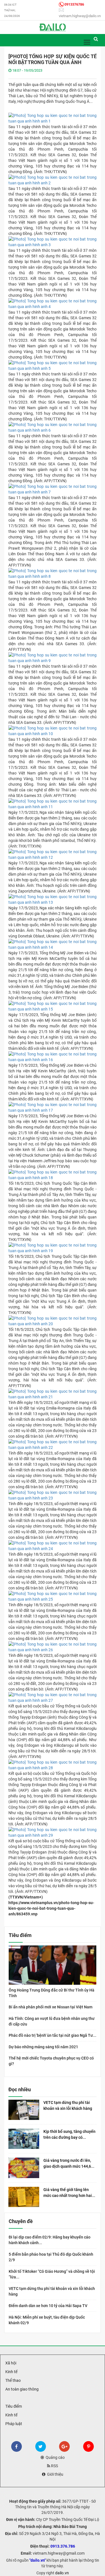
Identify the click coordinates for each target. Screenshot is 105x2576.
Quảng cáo (54, 2457)
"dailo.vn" (38, 2560)
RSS (54, 2466)
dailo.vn (62, 2573)
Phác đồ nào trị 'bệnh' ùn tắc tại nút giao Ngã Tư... (53, 2035)
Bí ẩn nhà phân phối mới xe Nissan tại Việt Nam (51, 2007)
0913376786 (74, 4)
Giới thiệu (54, 2474)
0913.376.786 (63, 2546)
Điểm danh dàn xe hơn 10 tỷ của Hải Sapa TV (48, 2306)
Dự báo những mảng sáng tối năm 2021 (43, 2047)
